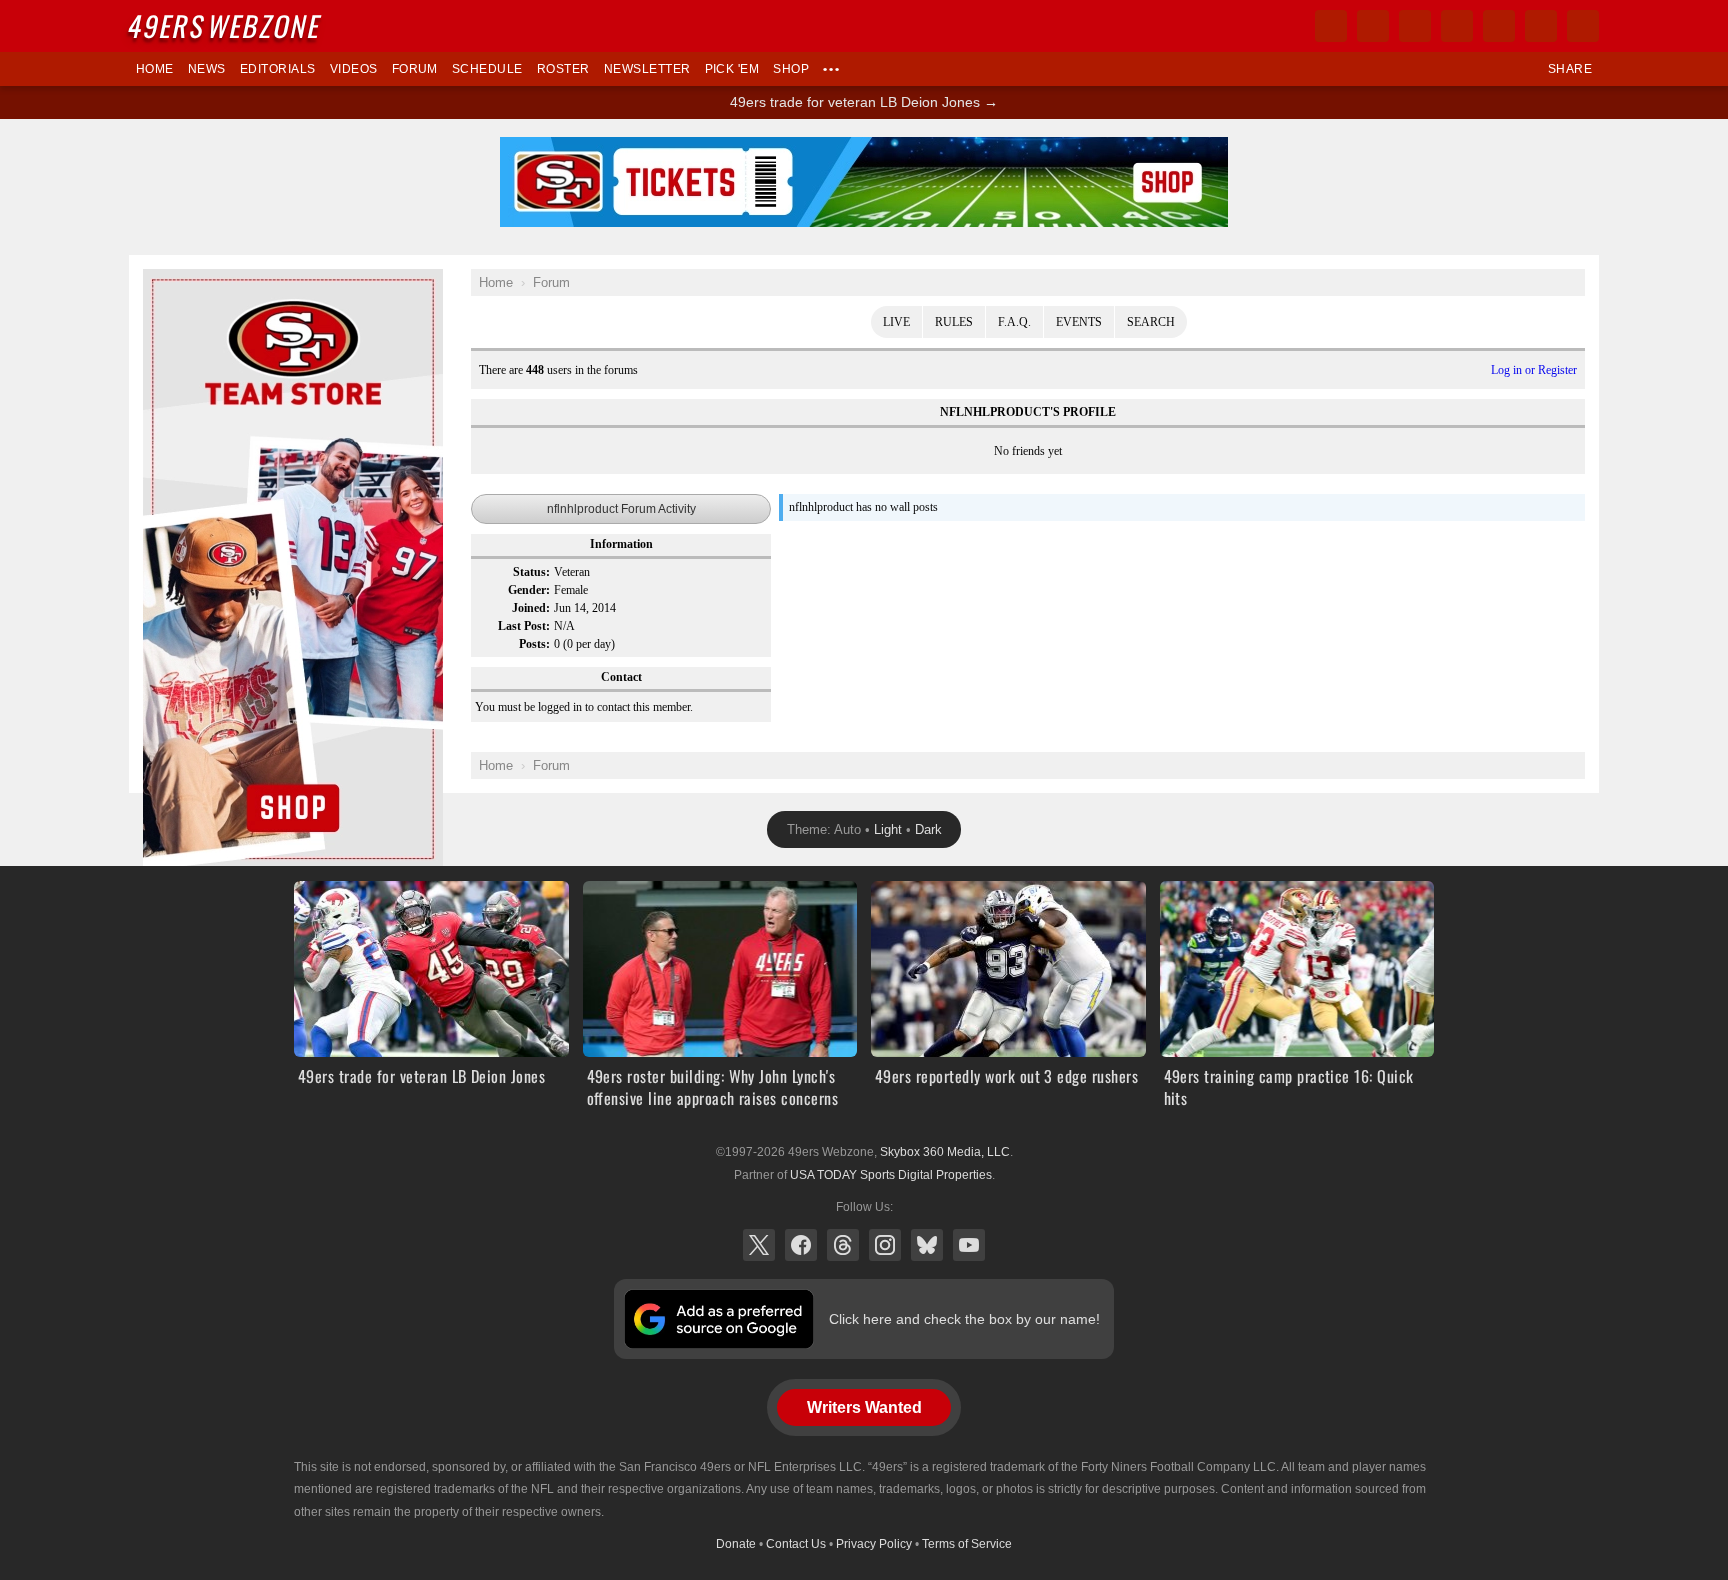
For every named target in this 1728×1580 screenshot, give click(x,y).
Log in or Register (1534, 370)
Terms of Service (967, 1544)
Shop (791, 69)
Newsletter (647, 69)
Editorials (278, 69)
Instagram (885, 1245)
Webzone (226, 25)
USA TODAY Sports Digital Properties (891, 1175)
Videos (354, 69)
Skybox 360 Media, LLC (945, 1152)
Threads (843, 1245)
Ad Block (170, 280)
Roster (563, 69)
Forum (415, 69)
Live (896, 322)
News (207, 69)
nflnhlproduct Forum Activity (621, 509)
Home (155, 69)
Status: (531, 572)
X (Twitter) (759, 1245)
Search (1151, 322)
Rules (954, 322)
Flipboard (1499, 26)
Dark (928, 829)
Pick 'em (732, 69)
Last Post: (524, 626)
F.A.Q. (1014, 322)
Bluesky (927, 1245)
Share (1570, 69)
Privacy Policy (874, 1544)
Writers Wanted (864, 1407)
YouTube (969, 1245)
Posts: (534, 644)
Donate (736, 1544)
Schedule (487, 69)
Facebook (801, 1245)
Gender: (529, 590)
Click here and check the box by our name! (964, 1319)
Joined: (531, 608)
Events (1079, 322)
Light (888, 829)
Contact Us (796, 1544)
